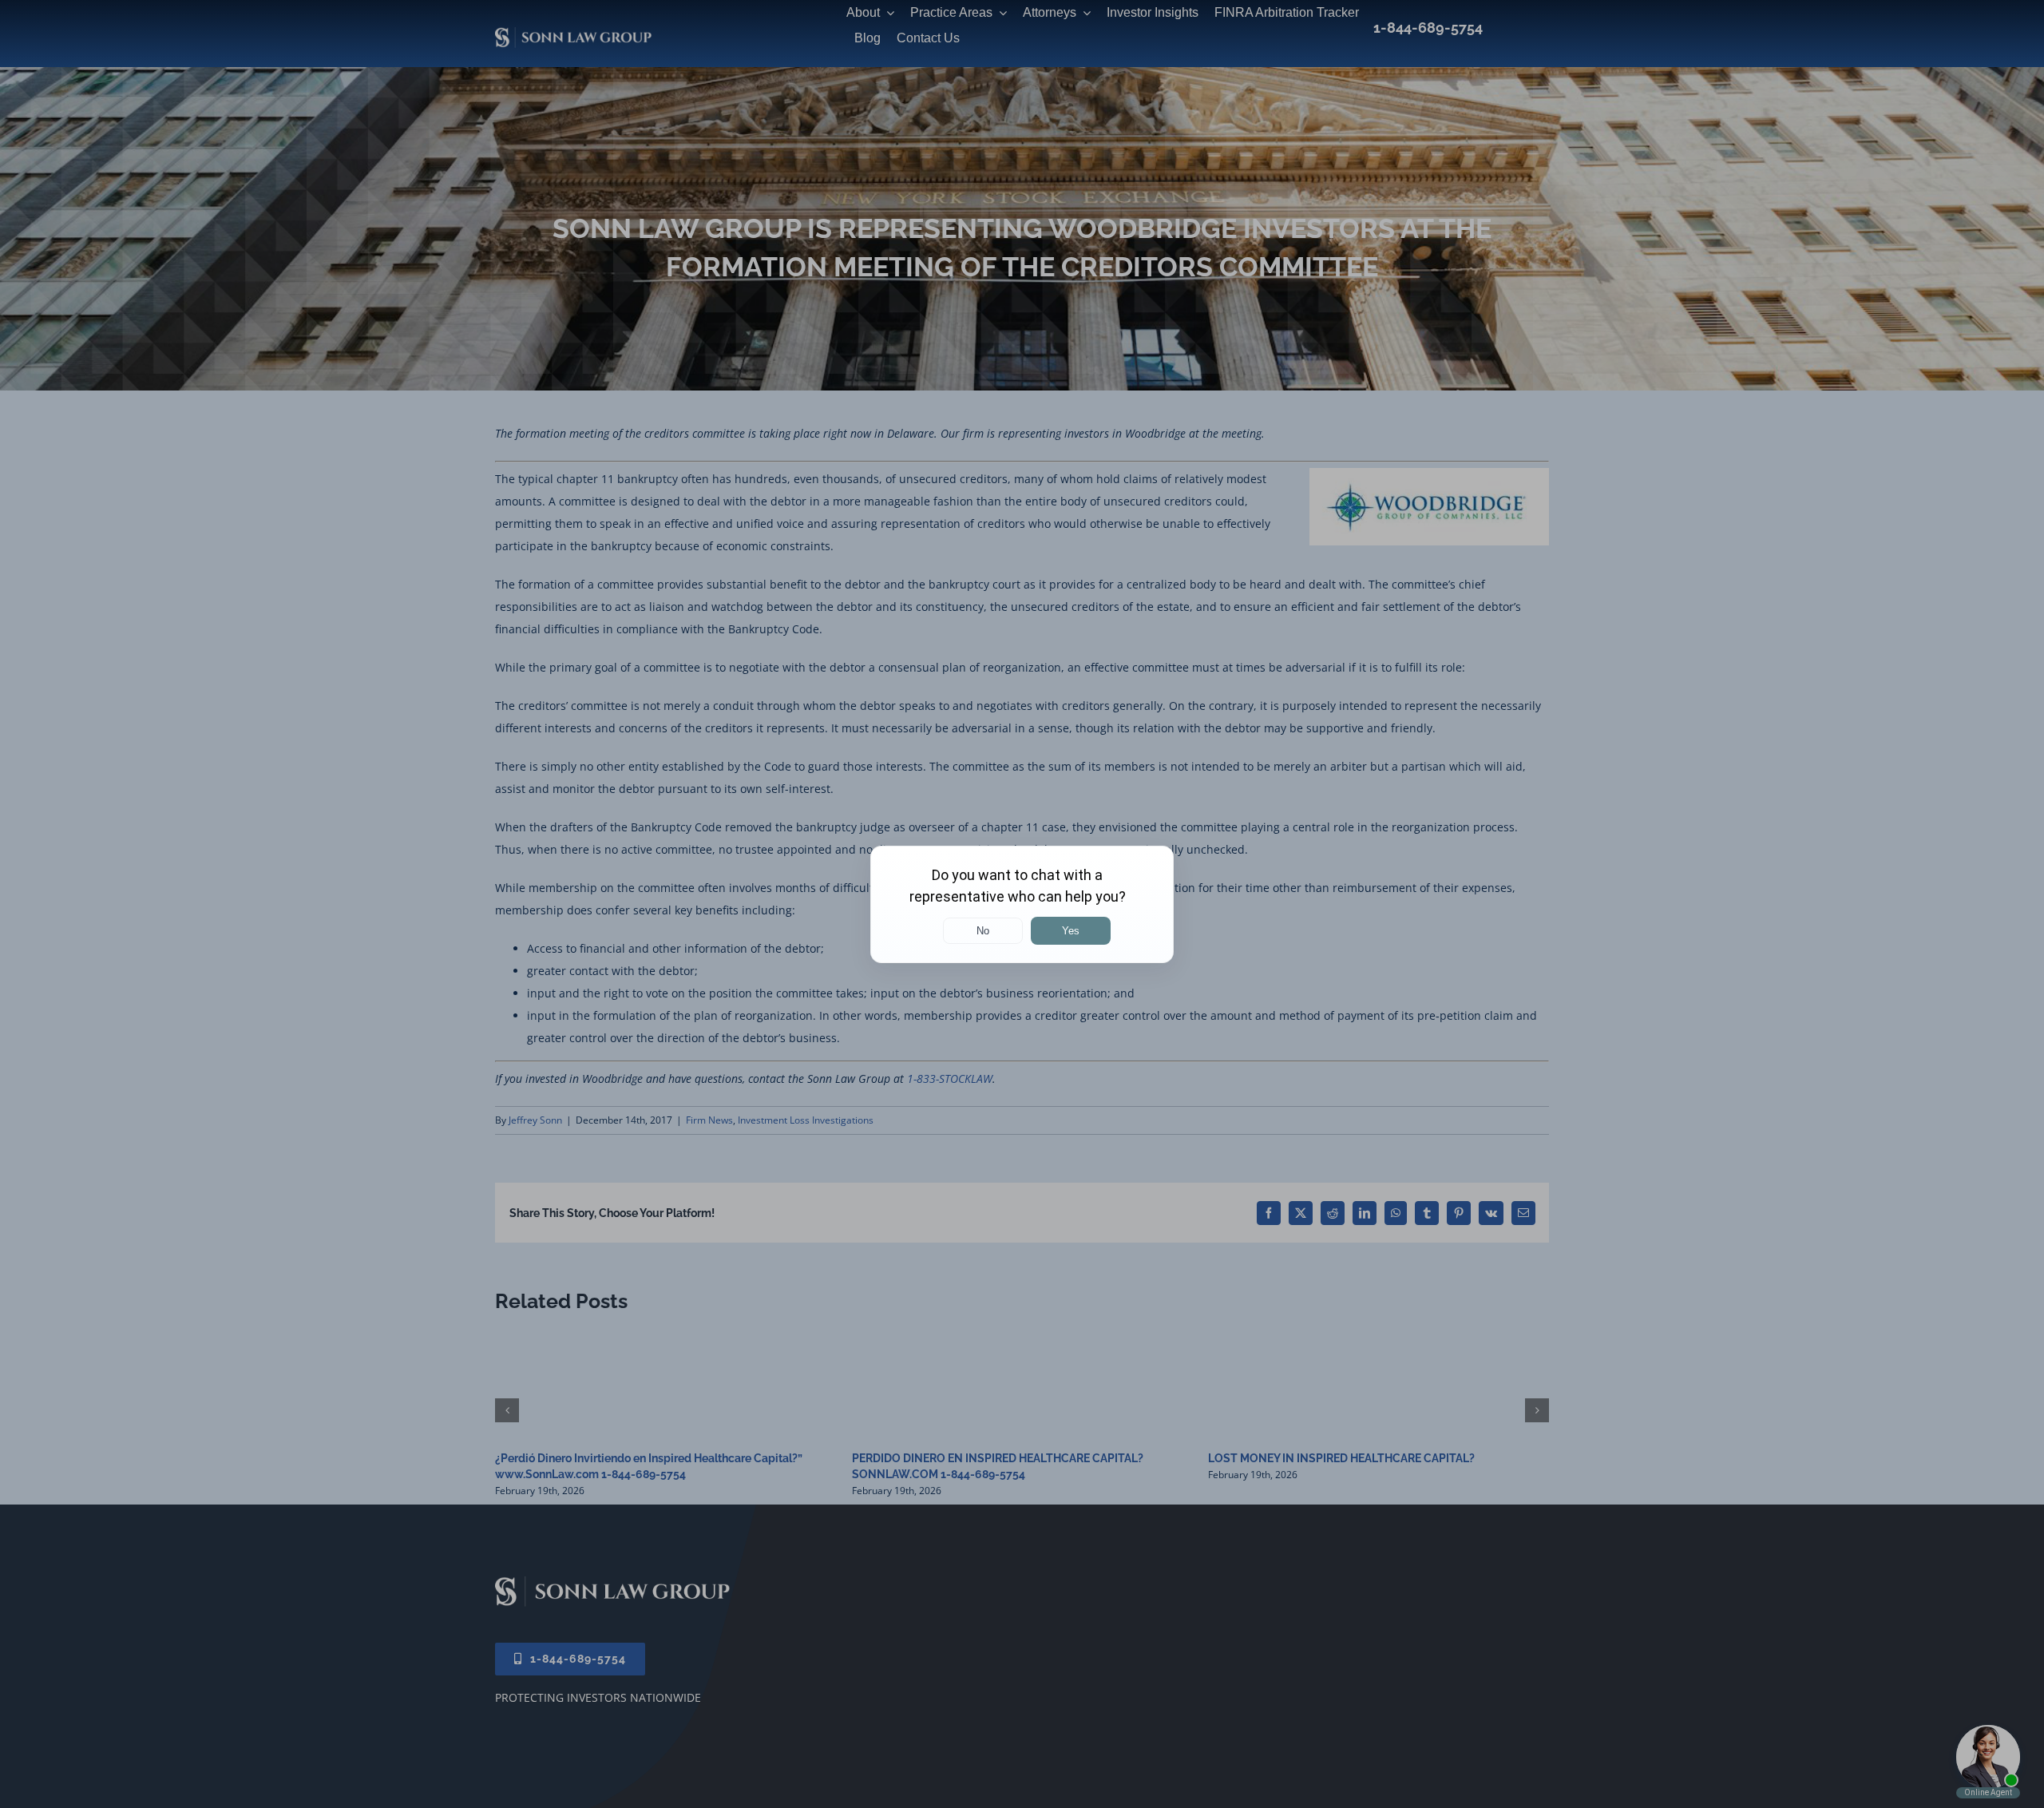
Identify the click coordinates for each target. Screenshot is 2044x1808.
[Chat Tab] (1022, 904)
